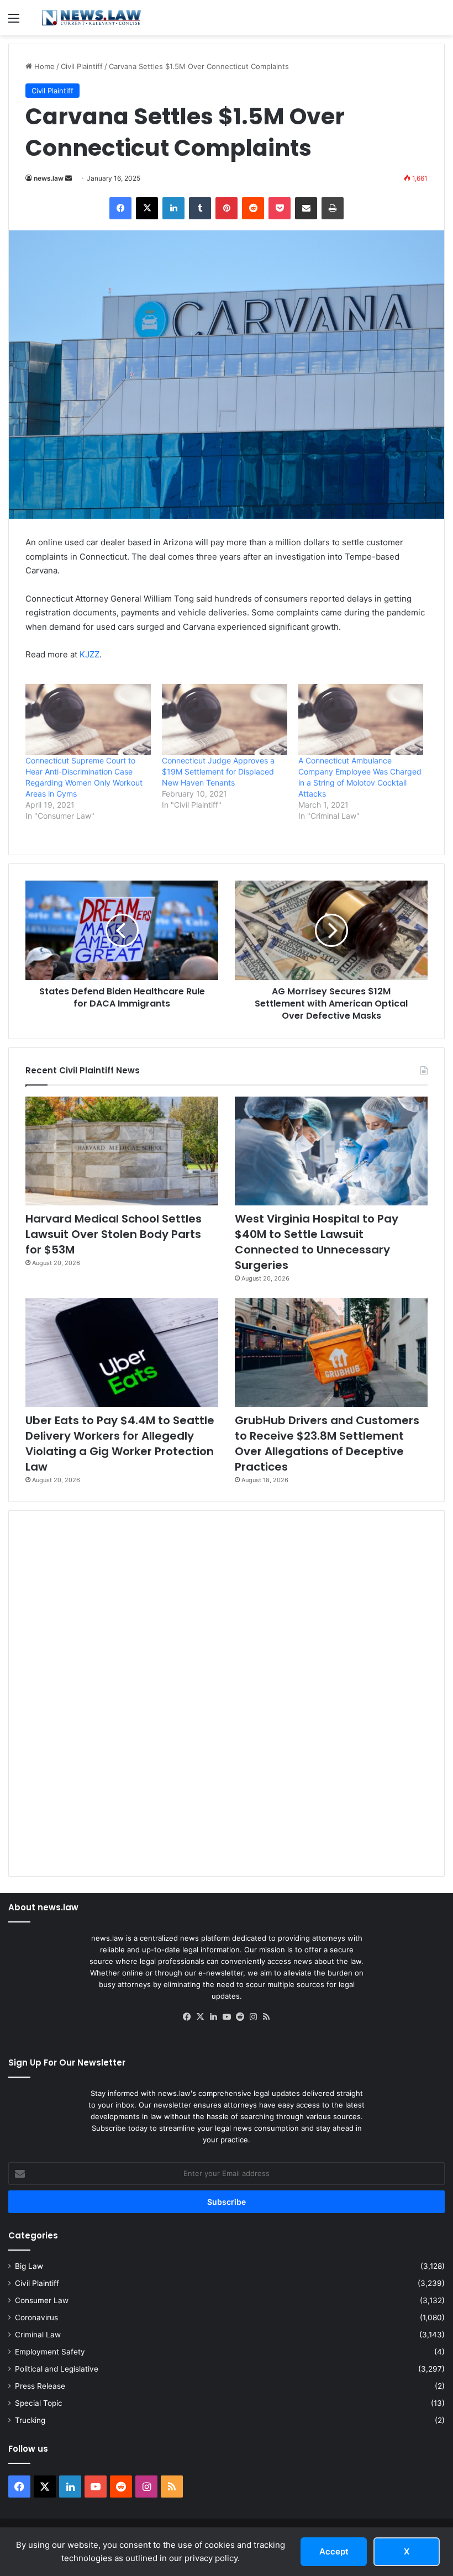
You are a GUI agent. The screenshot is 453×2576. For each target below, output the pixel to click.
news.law (49, 178)
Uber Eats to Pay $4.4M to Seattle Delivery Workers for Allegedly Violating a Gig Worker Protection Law (120, 1444)
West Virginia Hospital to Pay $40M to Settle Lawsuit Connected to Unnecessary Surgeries (317, 1242)
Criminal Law (38, 2335)
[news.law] (91, 18)
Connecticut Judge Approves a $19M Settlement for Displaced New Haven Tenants (218, 771)
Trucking (30, 2420)
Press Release (40, 2386)
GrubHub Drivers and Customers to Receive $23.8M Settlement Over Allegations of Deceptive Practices (327, 1444)
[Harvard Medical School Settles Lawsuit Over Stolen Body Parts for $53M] (122, 1151)
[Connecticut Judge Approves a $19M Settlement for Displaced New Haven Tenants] (225, 720)
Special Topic (39, 2403)
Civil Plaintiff (82, 66)
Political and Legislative (57, 2369)
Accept (334, 2551)
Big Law (29, 2266)
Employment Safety (50, 2352)
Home (43, 66)
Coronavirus (36, 2317)
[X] (200, 2017)
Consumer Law (42, 2300)
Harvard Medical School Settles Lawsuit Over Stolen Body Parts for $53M (114, 1234)
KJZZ (89, 654)
